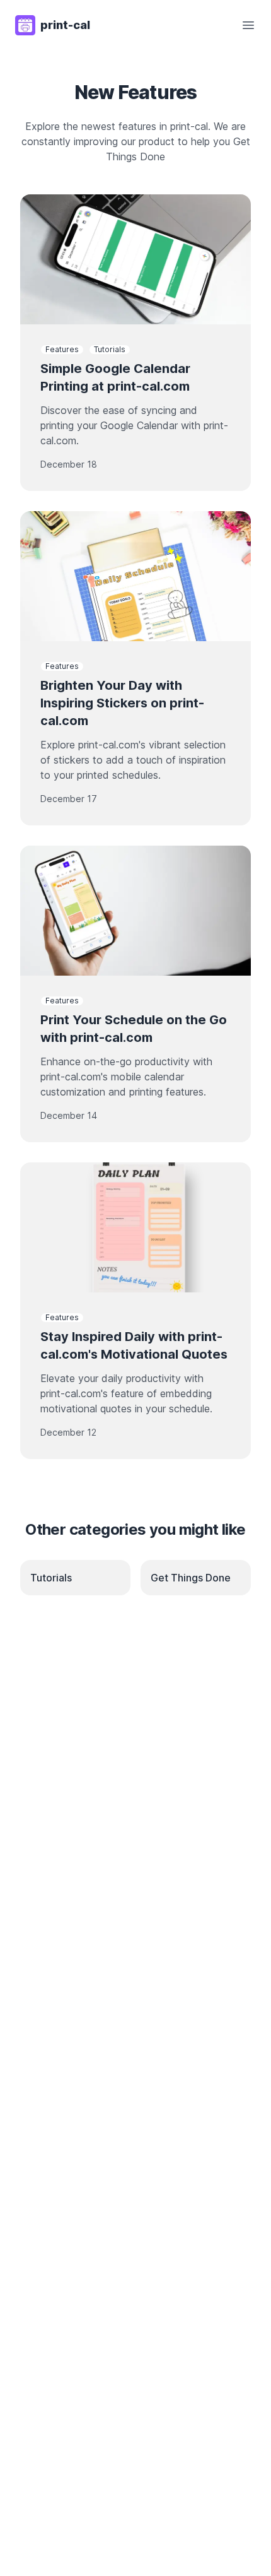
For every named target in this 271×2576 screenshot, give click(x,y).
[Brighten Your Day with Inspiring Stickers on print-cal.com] (135, 576)
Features (62, 349)
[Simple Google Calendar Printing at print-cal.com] (135, 259)
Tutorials (110, 349)
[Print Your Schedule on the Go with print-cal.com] (135, 911)
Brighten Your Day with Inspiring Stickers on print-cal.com (122, 703)
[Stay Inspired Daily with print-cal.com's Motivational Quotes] (135, 1227)
